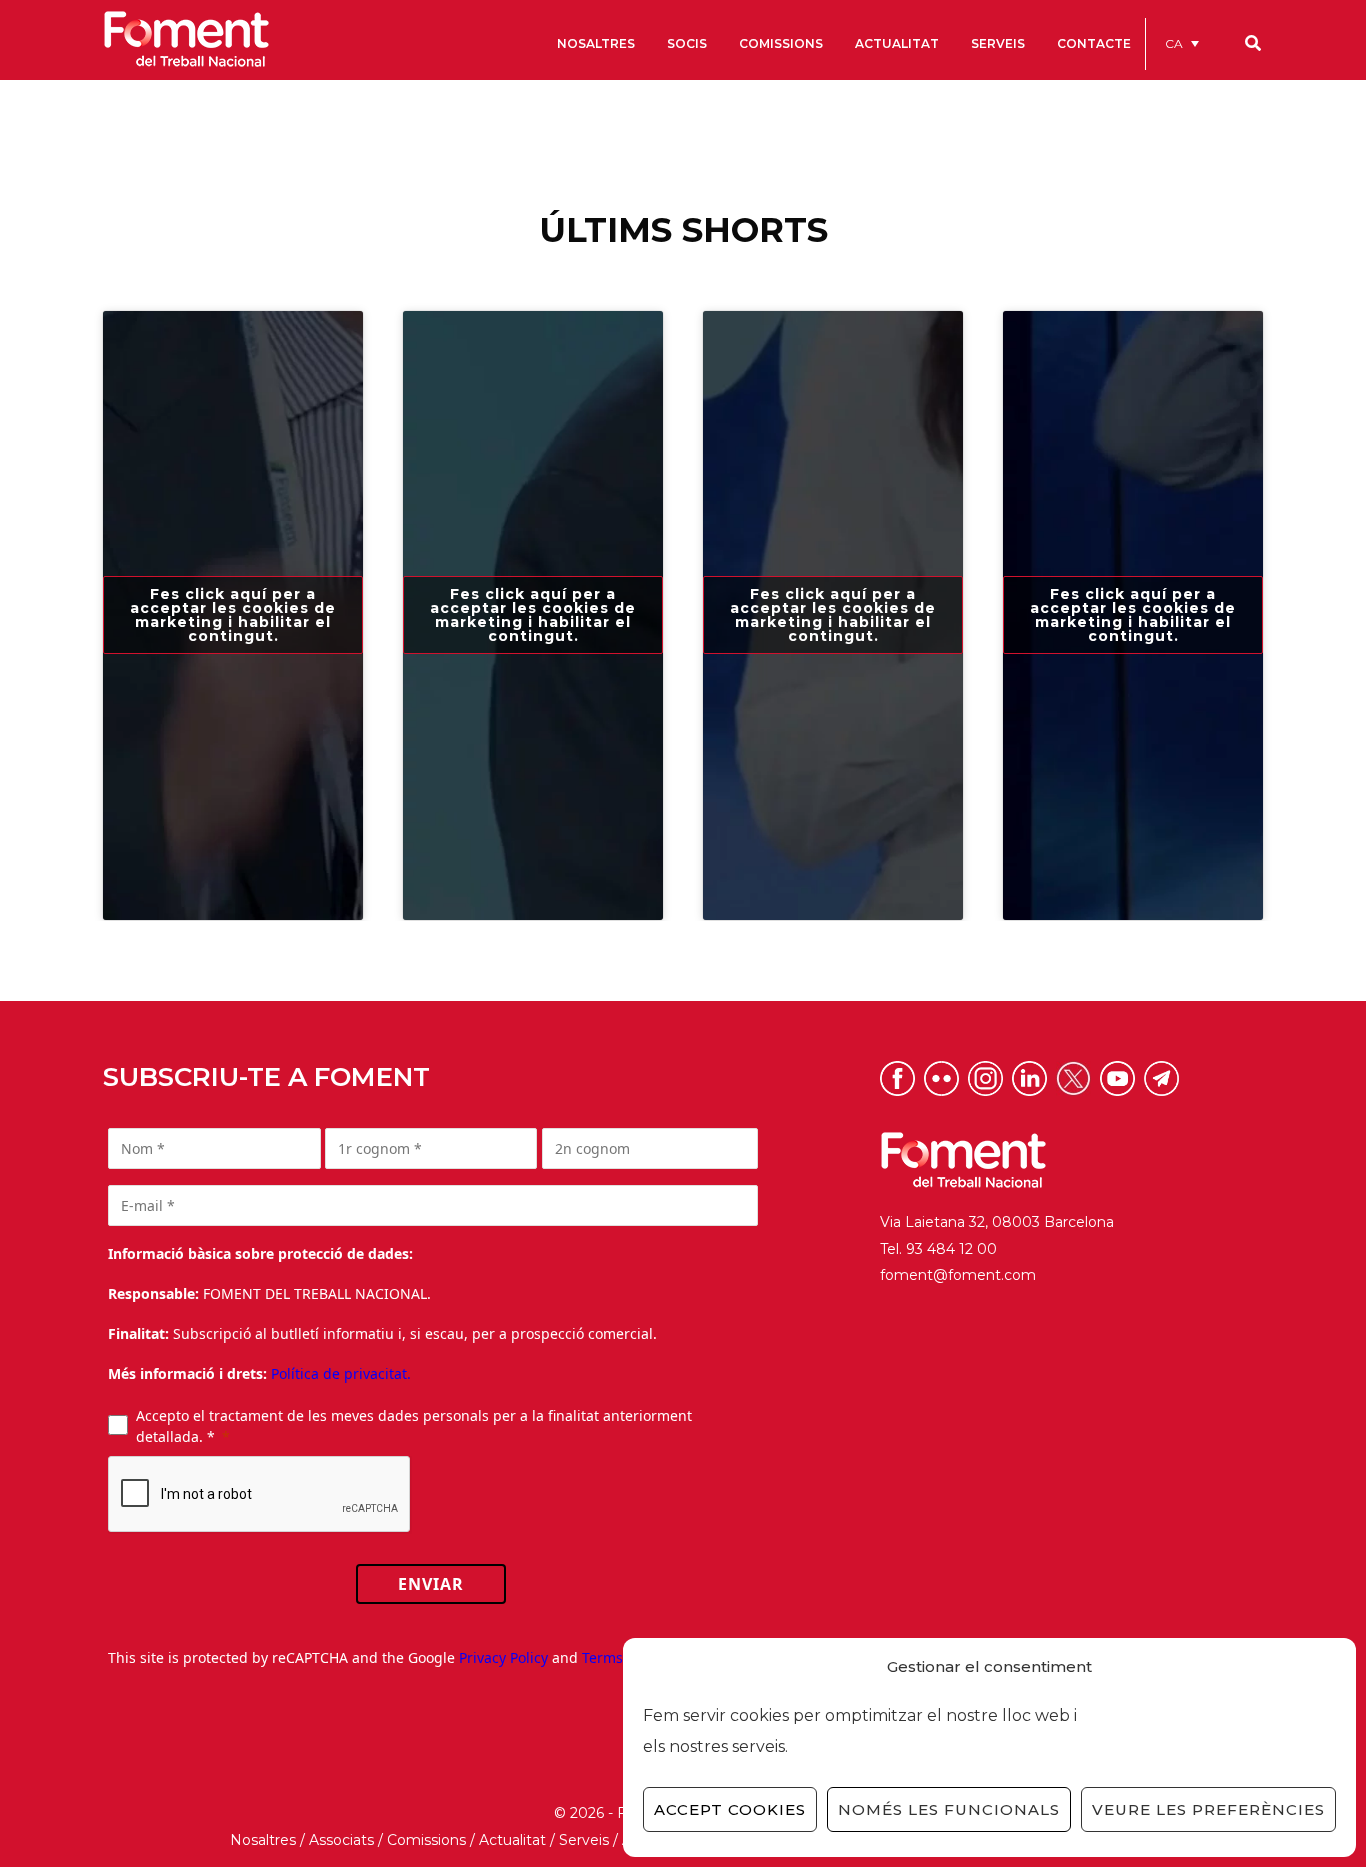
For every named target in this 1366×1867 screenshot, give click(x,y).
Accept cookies (730, 1809)
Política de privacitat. (341, 1373)
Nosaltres (263, 1840)
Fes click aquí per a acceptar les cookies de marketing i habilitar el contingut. (233, 615)
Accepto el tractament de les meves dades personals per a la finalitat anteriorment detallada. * (414, 1426)
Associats (341, 1840)
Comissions (426, 1840)
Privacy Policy (503, 1657)
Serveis (584, 1840)
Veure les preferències (1208, 1809)
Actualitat (512, 1840)
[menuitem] (1182, 43)
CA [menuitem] (1174, 43)
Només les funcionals (949, 1809)
